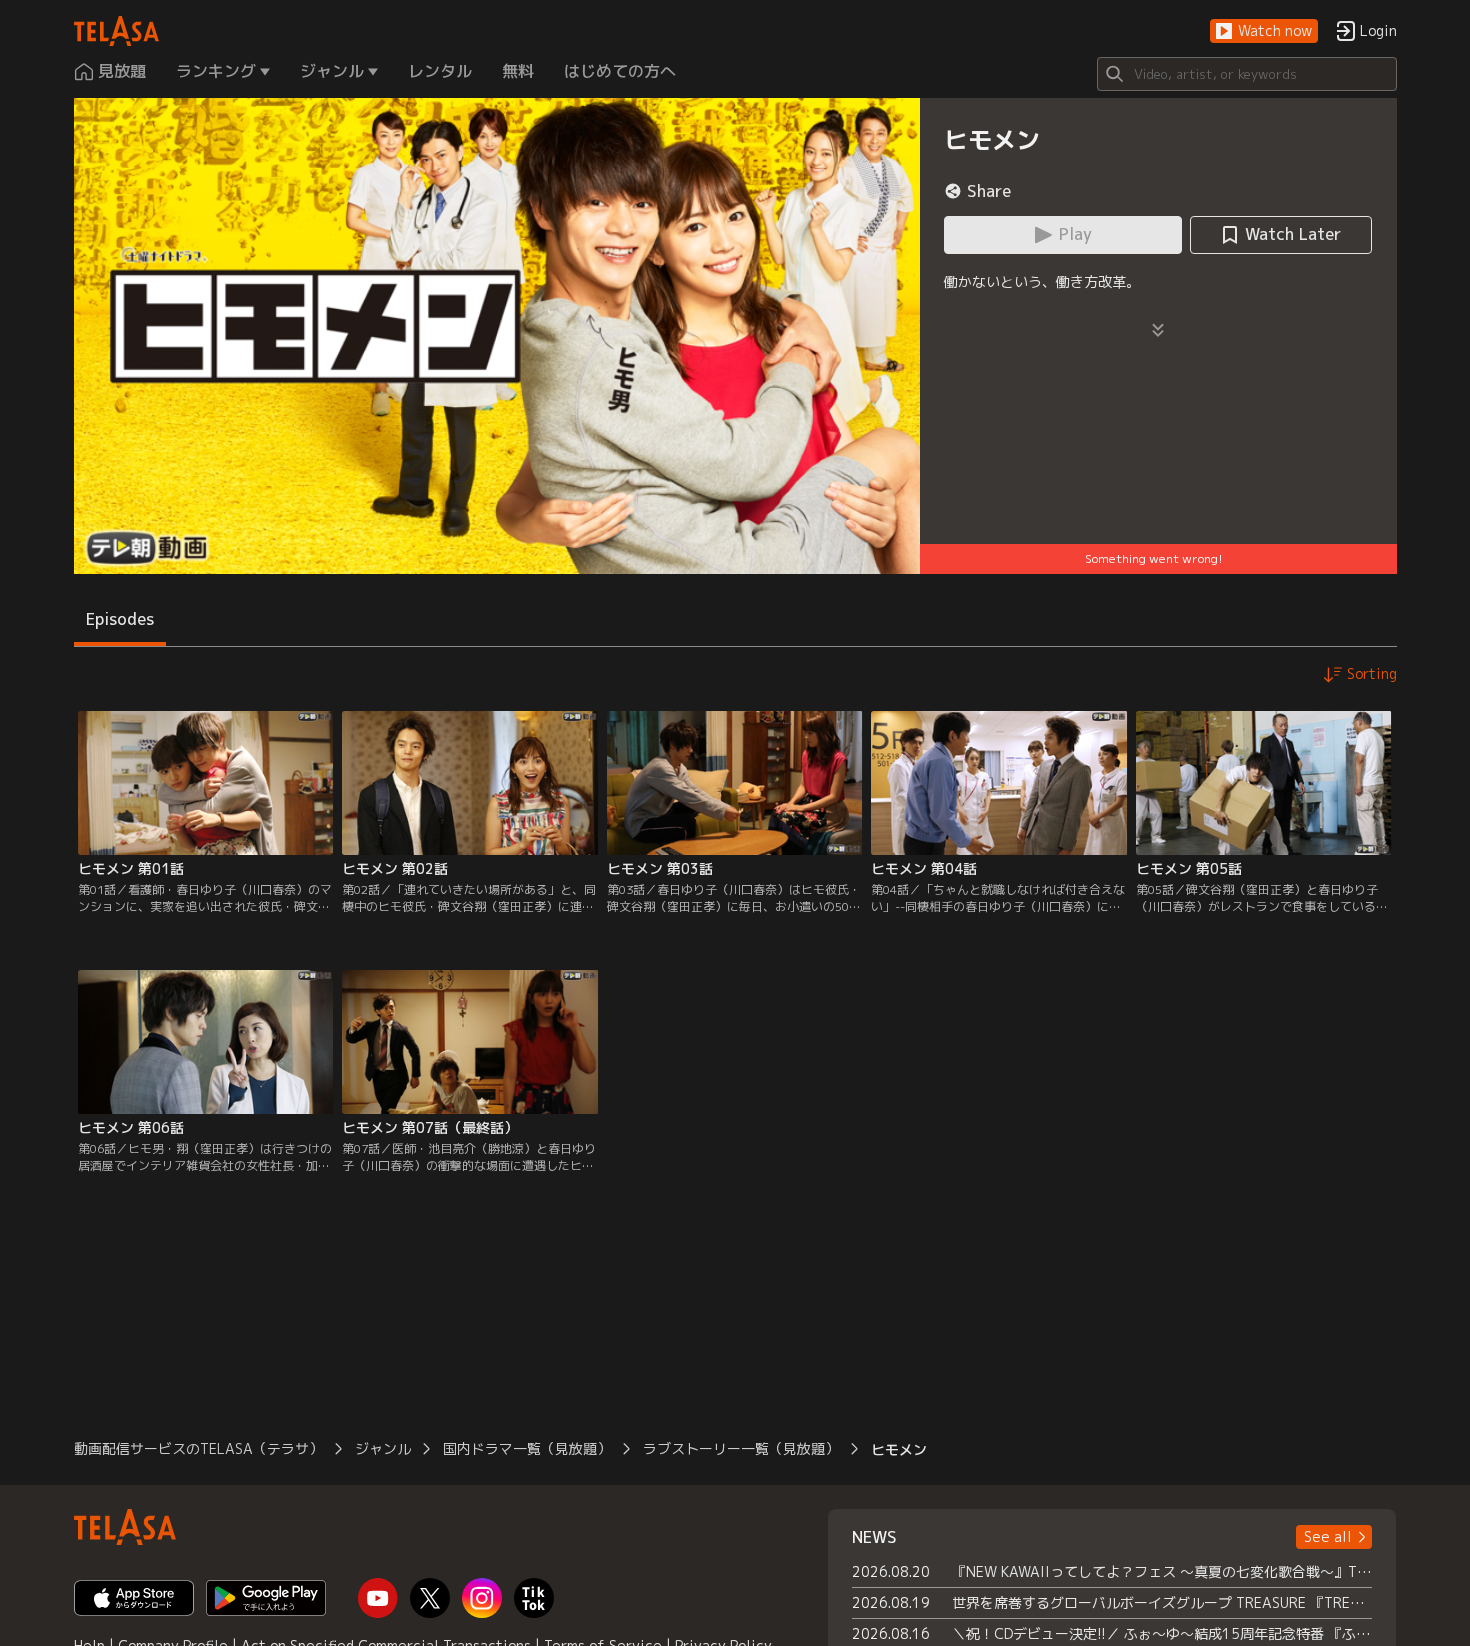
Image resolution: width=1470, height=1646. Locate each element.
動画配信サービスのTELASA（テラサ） (198, 1448)
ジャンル (383, 1448)
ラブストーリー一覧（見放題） (741, 1448)
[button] (1264, 31)
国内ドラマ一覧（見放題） (527, 1448)
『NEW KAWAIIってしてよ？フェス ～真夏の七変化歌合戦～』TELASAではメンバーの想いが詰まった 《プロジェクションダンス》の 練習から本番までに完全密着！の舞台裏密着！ (1162, 1571)
